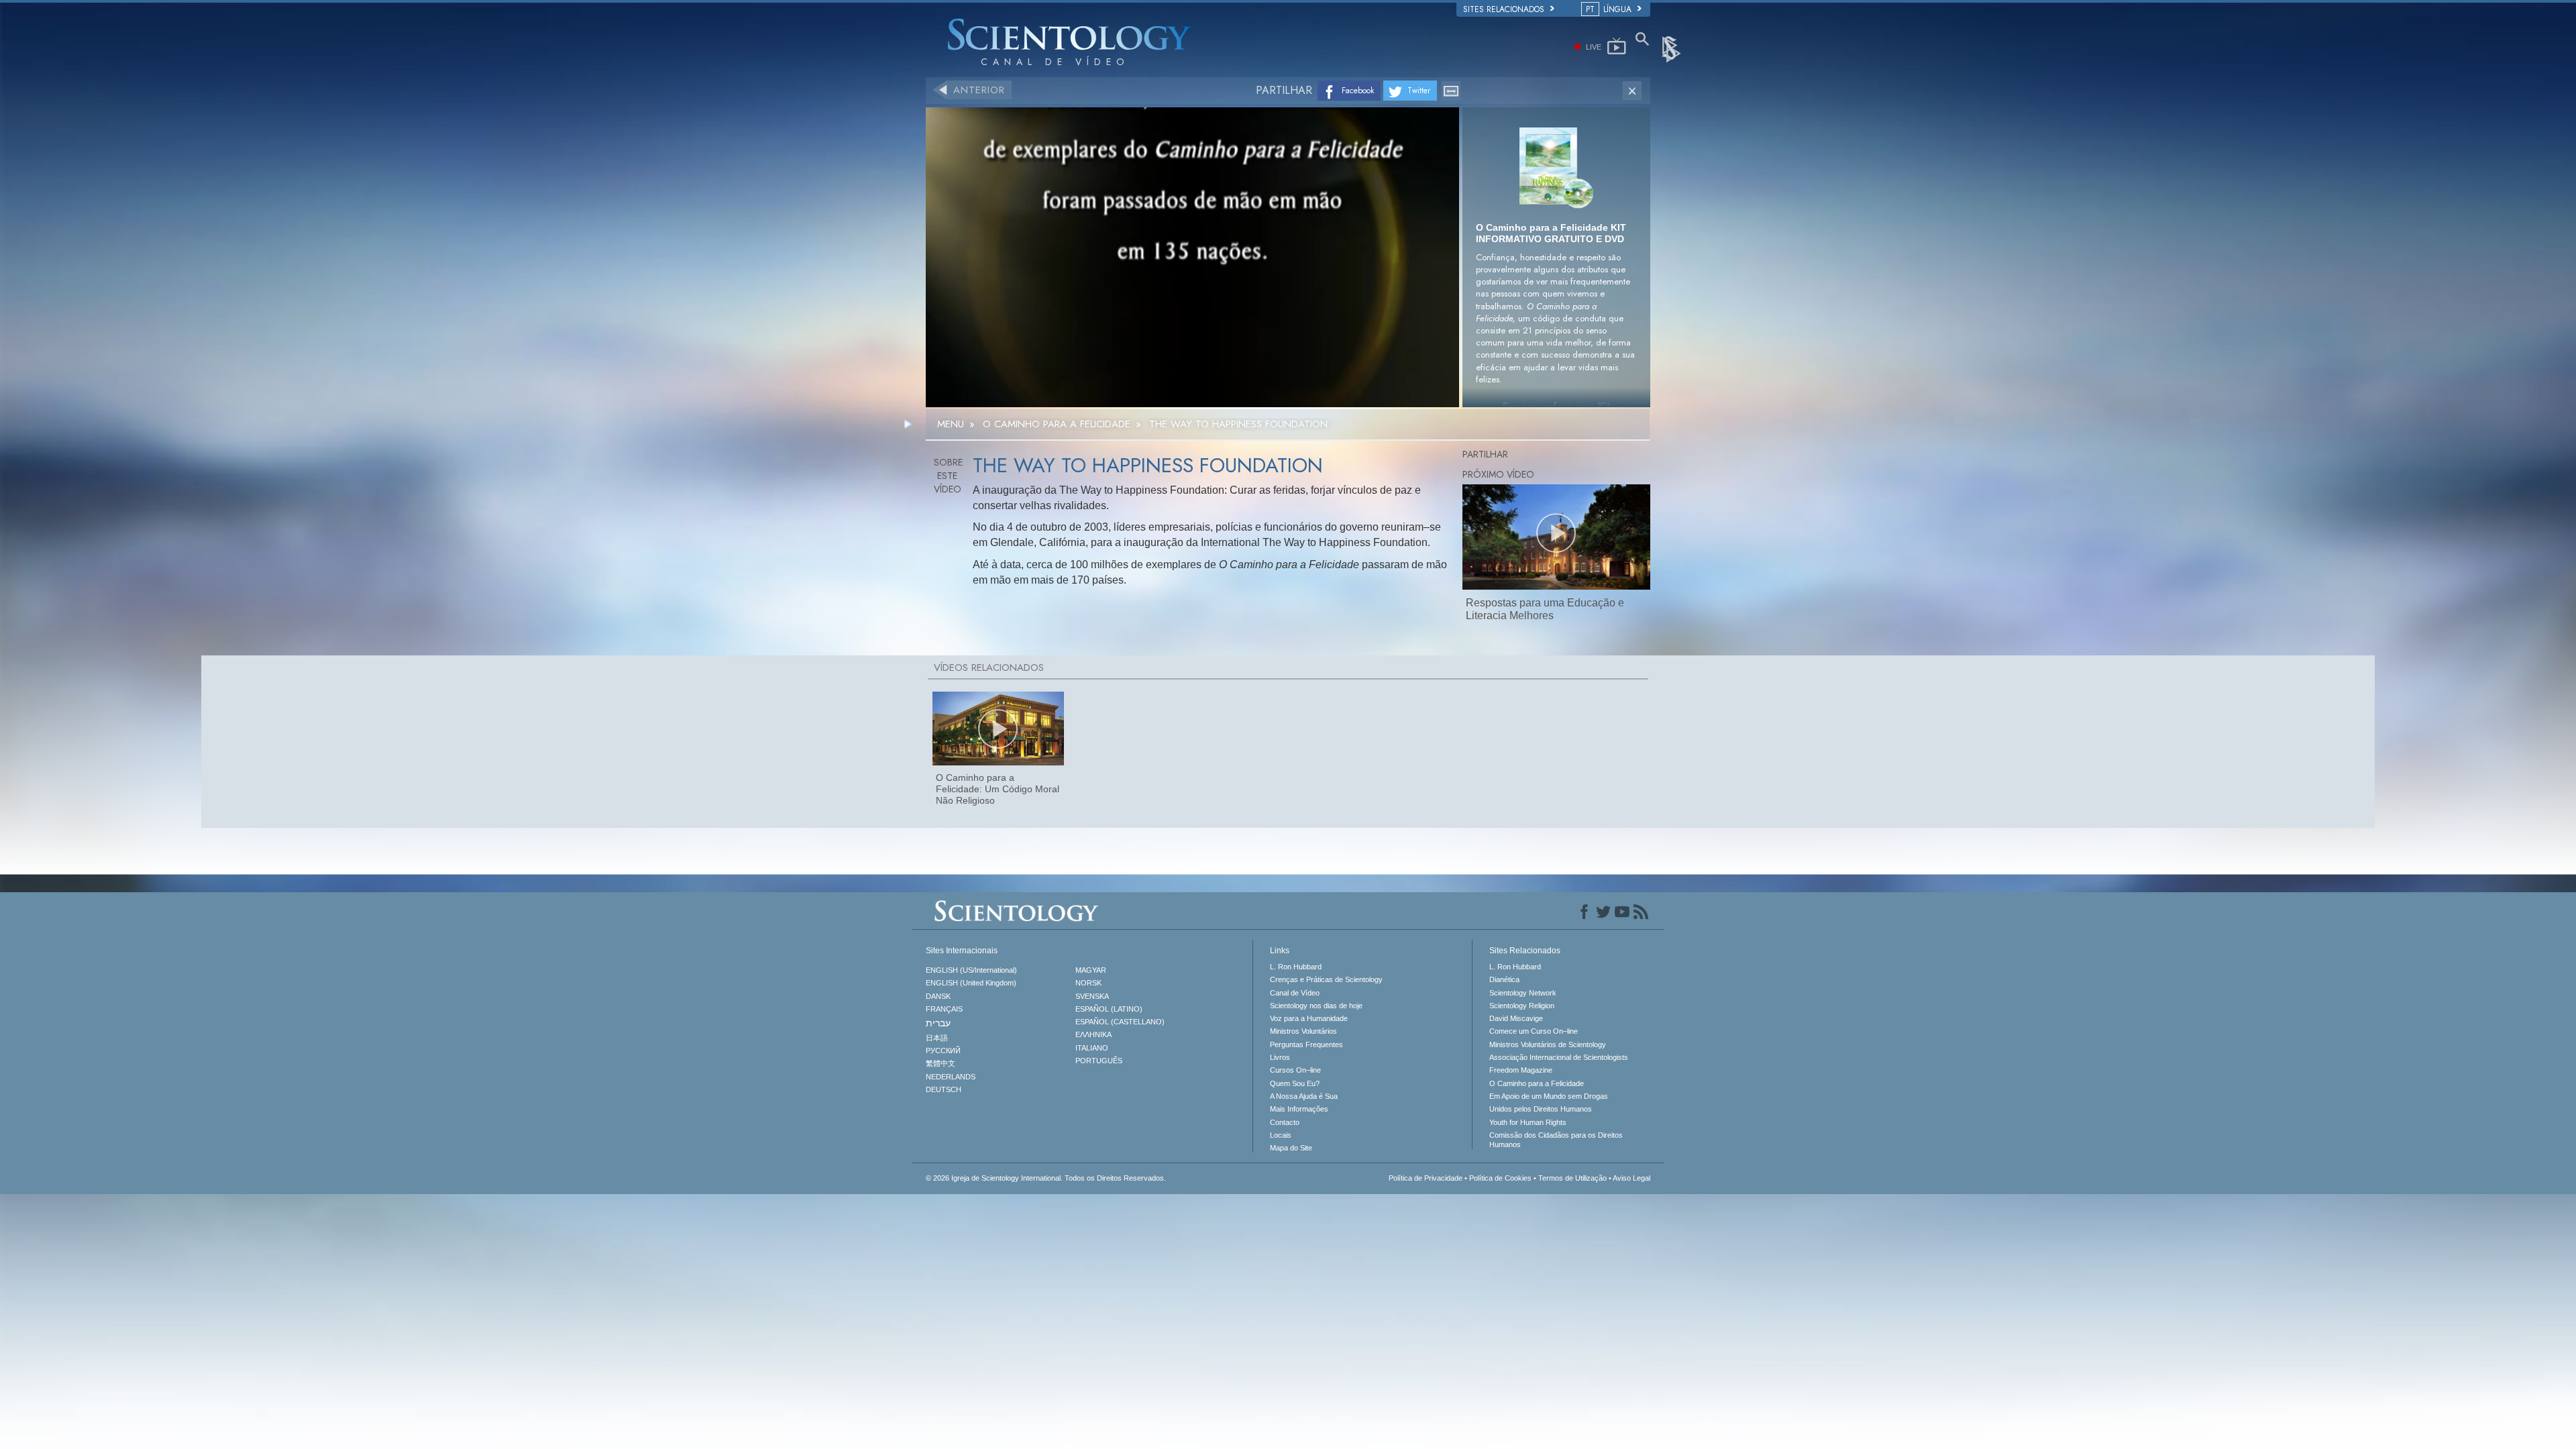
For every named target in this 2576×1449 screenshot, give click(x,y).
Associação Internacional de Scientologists (1559, 1057)
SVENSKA (1092, 996)
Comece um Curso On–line (1534, 1031)
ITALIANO (1092, 1048)
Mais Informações (1299, 1109)
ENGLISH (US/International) (971, 970)
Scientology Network (1523, 993)
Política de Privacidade (1426, 1178)
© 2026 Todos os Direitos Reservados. (1046, 1178)
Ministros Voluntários (1303, 1031)
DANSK (938, 996)
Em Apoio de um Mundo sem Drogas (1549, 1096)
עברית (938, 1023)
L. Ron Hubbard (1296, 967)
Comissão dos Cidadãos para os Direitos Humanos (1556, 1140)
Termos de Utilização (1572, 1178)
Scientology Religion (1522, 1006)
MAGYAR (1091, 970)
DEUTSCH (944, 1089)
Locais (1281, 1135)
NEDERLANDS (951, 1077)
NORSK (1088, 983)
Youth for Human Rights (1528, 1122)
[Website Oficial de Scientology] (1672, 48)
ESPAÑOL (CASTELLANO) (1120, 1022)
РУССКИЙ (943, 1051)
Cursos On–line (1295, 1070)
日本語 (937, 1038)
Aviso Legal (1631, 1178)
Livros (1280, 1057)
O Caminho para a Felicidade (1537, 1083)
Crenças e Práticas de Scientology (1326, 979)
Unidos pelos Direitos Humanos (1541, 1109)
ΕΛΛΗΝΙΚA (1093, 1034)
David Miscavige (1516, 1018)
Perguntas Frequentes (1306, 1044)
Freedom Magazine (1521, 1070)
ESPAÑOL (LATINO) (1109, 1009)
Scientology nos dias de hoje (1316, 1006)
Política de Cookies (1500, 1178)
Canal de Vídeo (1295, 993)
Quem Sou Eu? (1295, 1083)
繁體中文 (941, 1063)
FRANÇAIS (944, 1009)
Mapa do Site (1291, 1148)
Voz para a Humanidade (1309, 1018)
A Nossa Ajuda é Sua (1304, 1096)
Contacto (1285, 1122)
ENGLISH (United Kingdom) (971, 983)
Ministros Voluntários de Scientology (1548, 1044)
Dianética (1504, 979)
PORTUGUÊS (1099, 1061)
